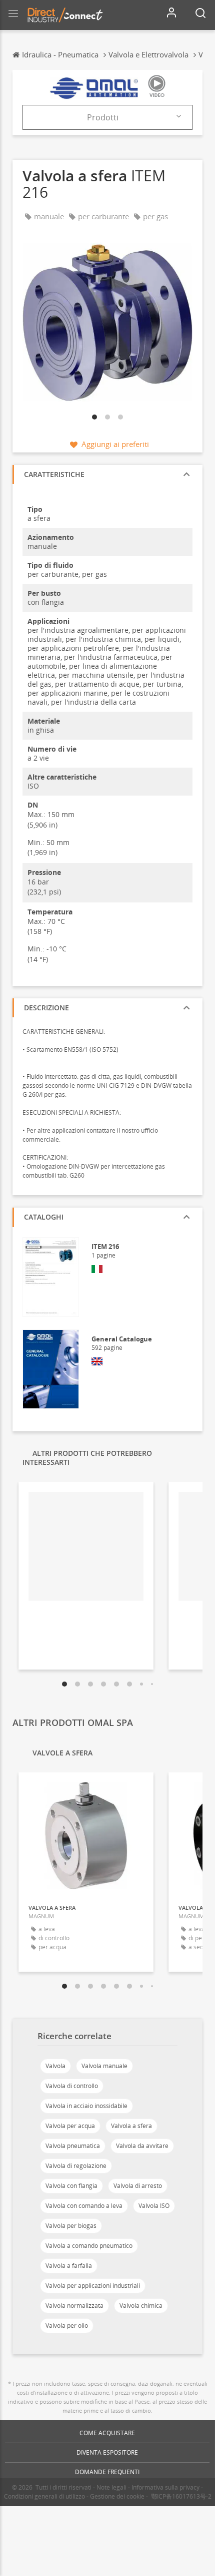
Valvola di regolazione (76, 2166)
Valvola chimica (141, 2306)
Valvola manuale (104, 2066)
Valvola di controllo (72, 2086)
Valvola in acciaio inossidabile (86, 2106)
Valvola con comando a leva (84, 2206)
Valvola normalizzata (74, 2306)
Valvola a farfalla (69, 2266)
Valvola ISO (154, 2206)
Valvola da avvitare (142, 2146)
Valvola (55, 2066)
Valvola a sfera (131, 2126)
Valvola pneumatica (73, 2146)
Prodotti (103, 117)
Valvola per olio (67, 2326)
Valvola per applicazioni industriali (93, 2286)
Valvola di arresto (138, 2186)
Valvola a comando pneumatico (89, 2246)
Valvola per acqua (70, 2126)
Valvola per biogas (71, 2226)
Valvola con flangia (71, 2186)
